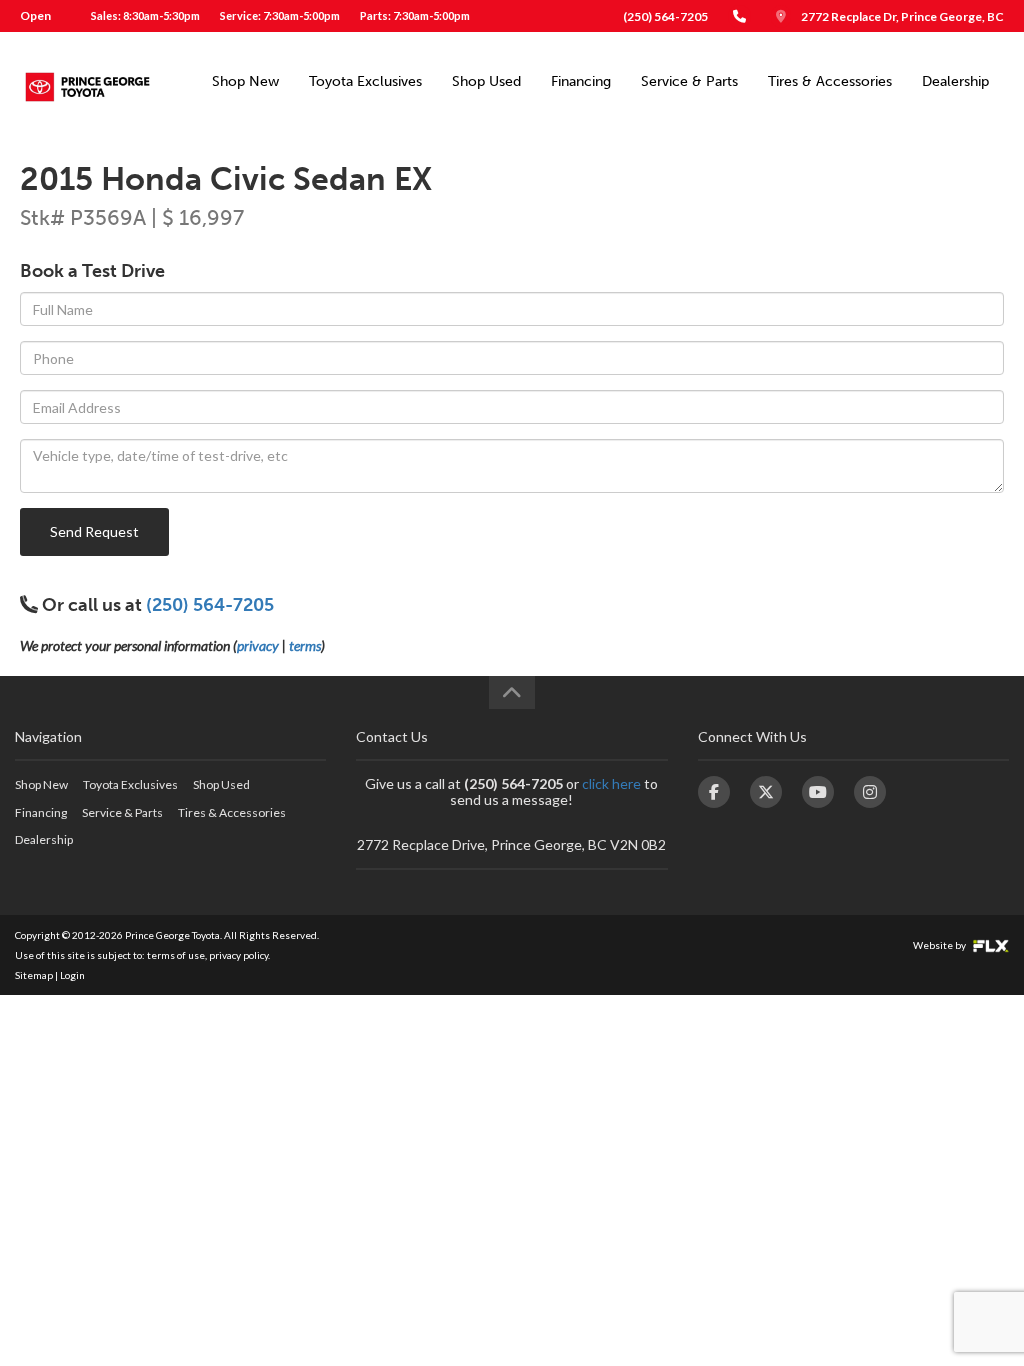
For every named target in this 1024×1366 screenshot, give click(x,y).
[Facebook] (714, 792)
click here (611, 783)
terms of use (176, 955)
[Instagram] (870, 792)
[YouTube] (818, 792)
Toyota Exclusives (365, 81)
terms (305, 645)
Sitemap (34, 975)
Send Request (94, 531)
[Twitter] (766, 792)
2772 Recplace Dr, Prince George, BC (902, 16)
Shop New (245, 81)
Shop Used (486, 81)
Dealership (955, 81)
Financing (581, 81)
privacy (258, 645)
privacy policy (238, 955)
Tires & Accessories (830, 81)
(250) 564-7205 (665, 16)
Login (72, 975)
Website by (940, 945)
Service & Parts (689, 81)
